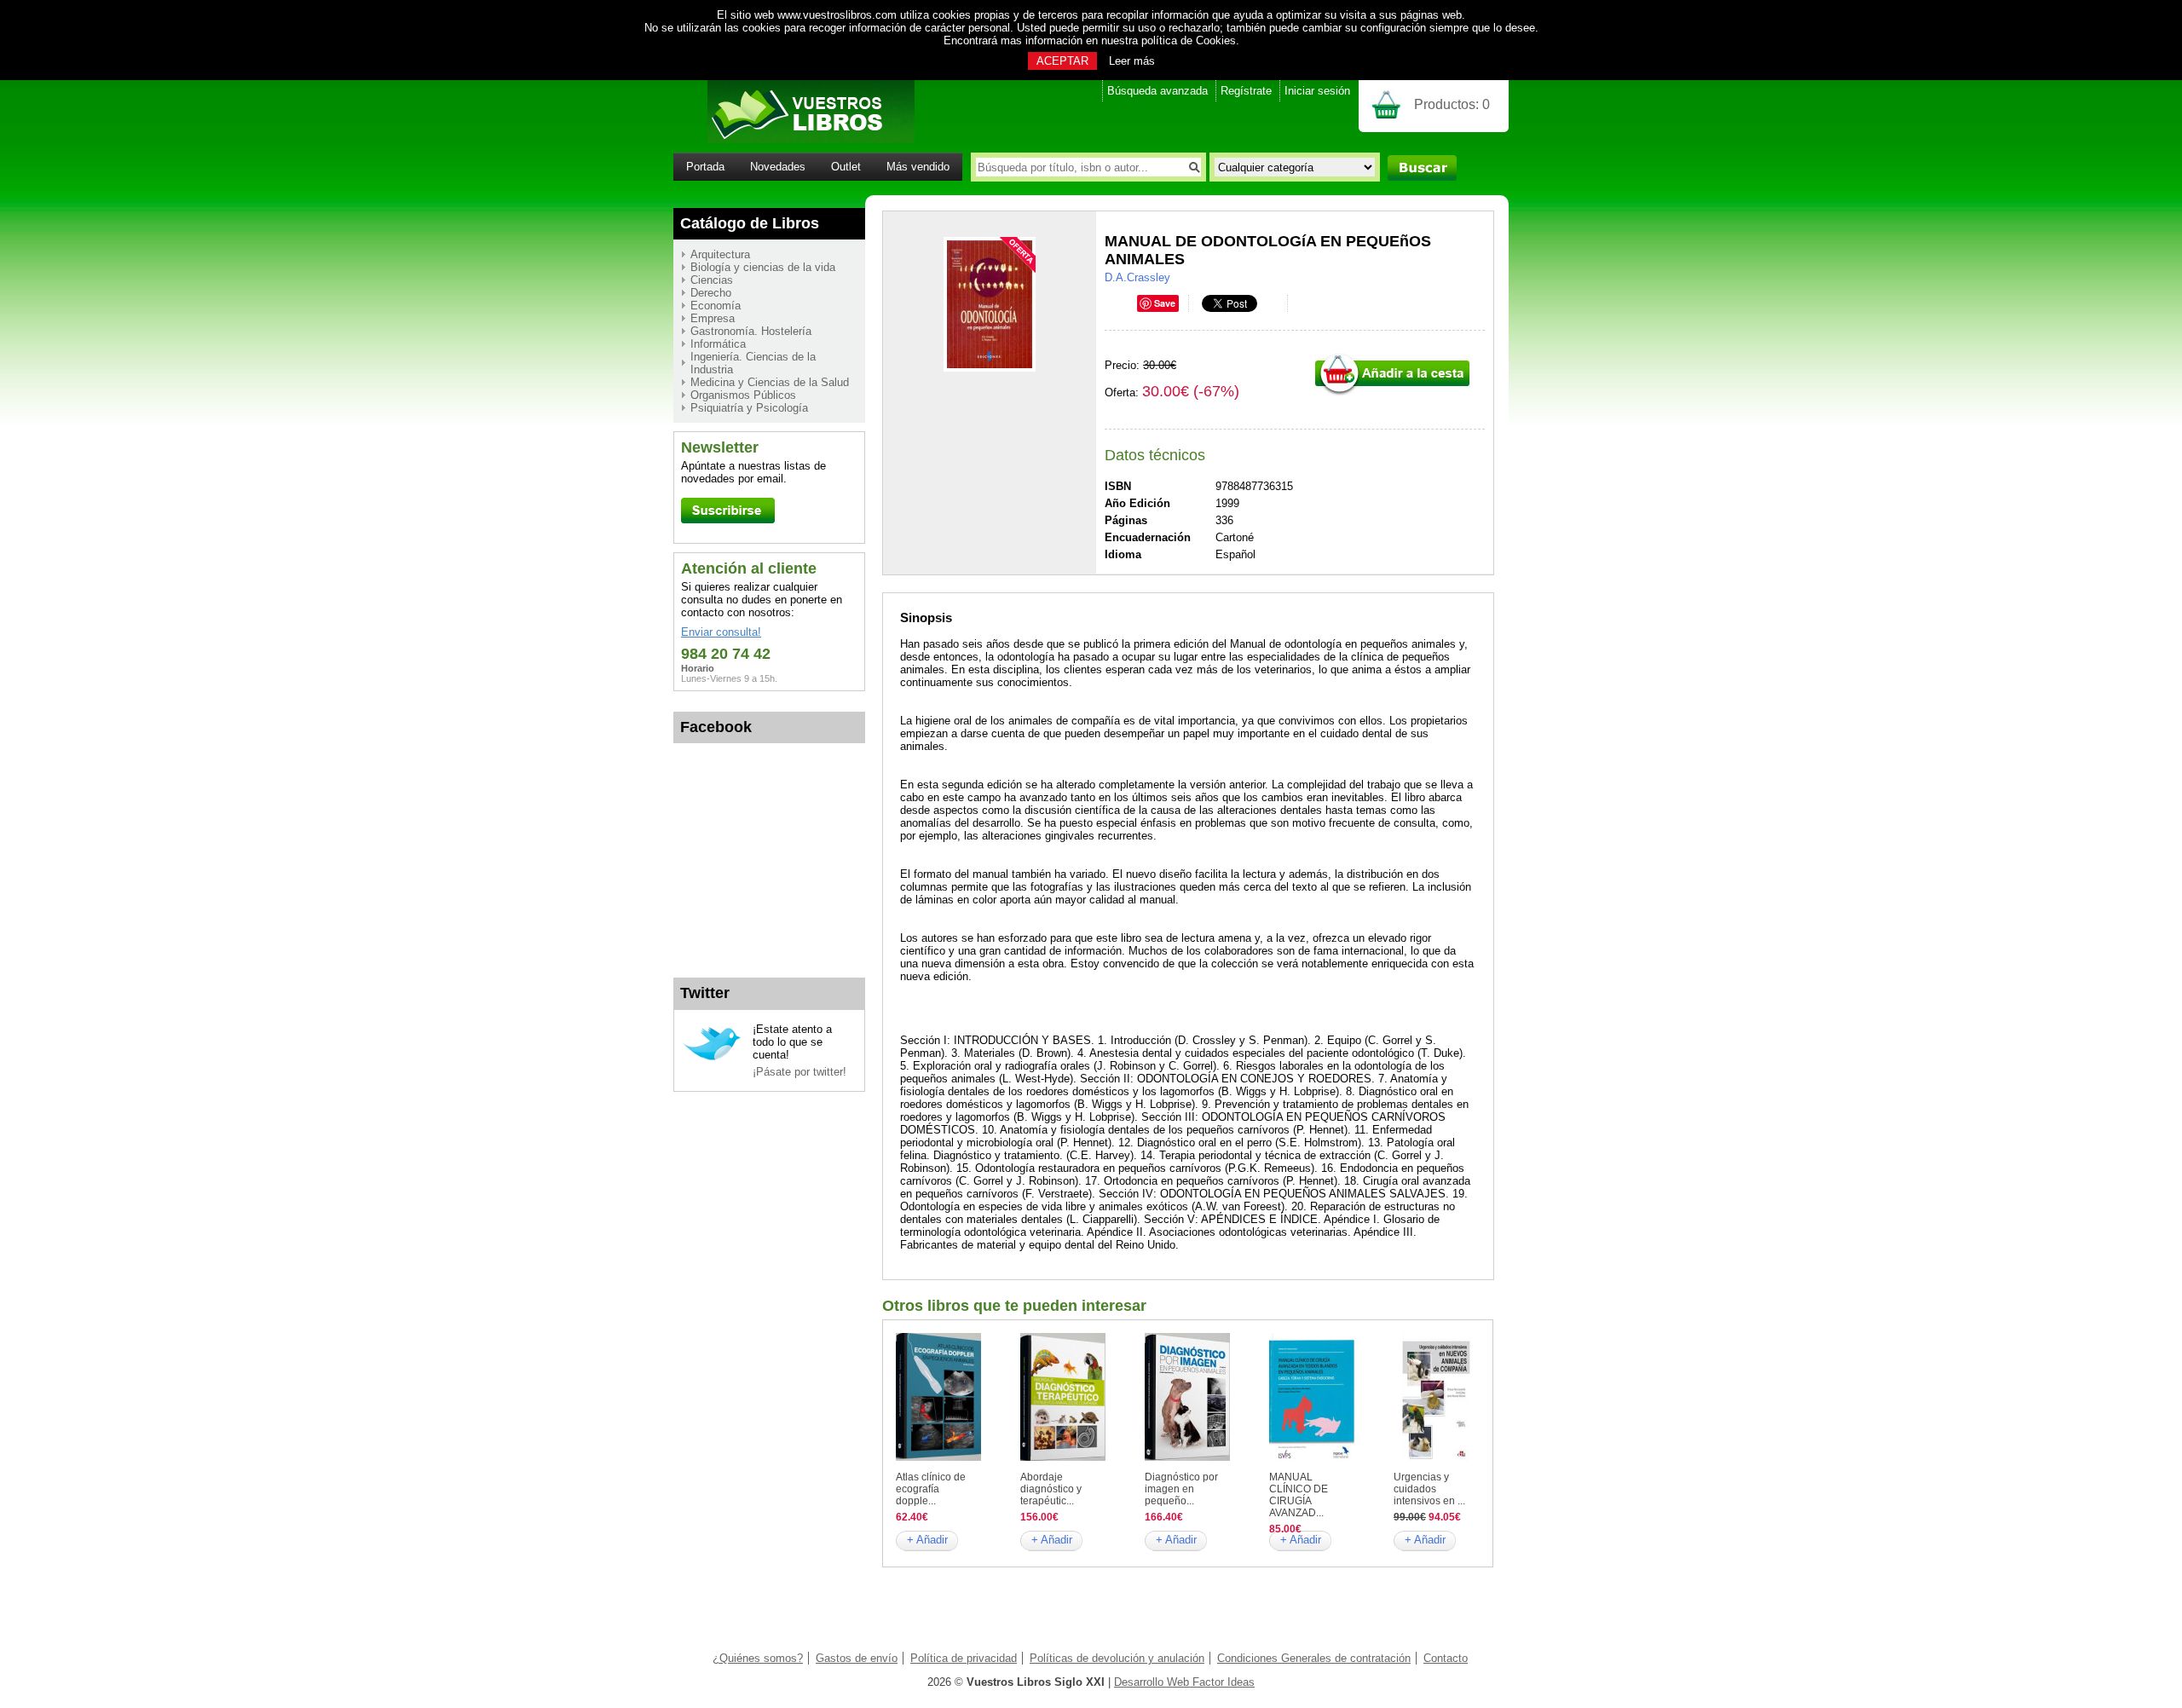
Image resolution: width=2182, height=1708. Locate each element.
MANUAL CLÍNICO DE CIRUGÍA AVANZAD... (1299, 1495)
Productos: (1452, 104)
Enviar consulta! (721, 632)
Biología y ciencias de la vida (763, 267)
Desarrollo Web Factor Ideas (1184, 1682)
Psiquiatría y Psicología (749, 408)
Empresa (713, 318)
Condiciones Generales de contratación (1314, 1658)
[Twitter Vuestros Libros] (712, 1058)
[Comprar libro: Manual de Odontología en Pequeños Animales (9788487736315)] (1392, 393)
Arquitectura (720, 254)
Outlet (846, 167)
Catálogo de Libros (750, 223)
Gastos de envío (857, 1658)
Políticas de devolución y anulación (1117, 1658)
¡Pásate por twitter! (799, 1072)
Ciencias (712, 280)
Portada (705, 167)
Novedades (778, 167)
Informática (718, 344)
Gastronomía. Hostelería (751, 331)
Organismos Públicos (743, 395)
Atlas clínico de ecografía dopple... (931, 1489)
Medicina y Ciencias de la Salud (770, 382)
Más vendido (918, 167)
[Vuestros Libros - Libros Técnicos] (794, 139)
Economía (716, 306)
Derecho (711, 293)
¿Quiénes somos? (758, 1658)
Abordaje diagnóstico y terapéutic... (1051, 1489)
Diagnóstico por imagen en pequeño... (1181, 1489)
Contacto (1446, 1658)
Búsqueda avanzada (1157, 91)
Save (1165, 303)
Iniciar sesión (1317, 91)
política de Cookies (1189, 40)
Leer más (1132, 61)
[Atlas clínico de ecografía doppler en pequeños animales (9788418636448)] (938, 1457)
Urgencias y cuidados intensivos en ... (1429, 1489)
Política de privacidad (964, 1658)
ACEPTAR (1062, 61)
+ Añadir (927, 1540)
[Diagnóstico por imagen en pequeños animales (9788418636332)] (1187, 1457)
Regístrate (1246, 91)
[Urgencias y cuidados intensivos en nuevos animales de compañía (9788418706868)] (1436, 1457)
